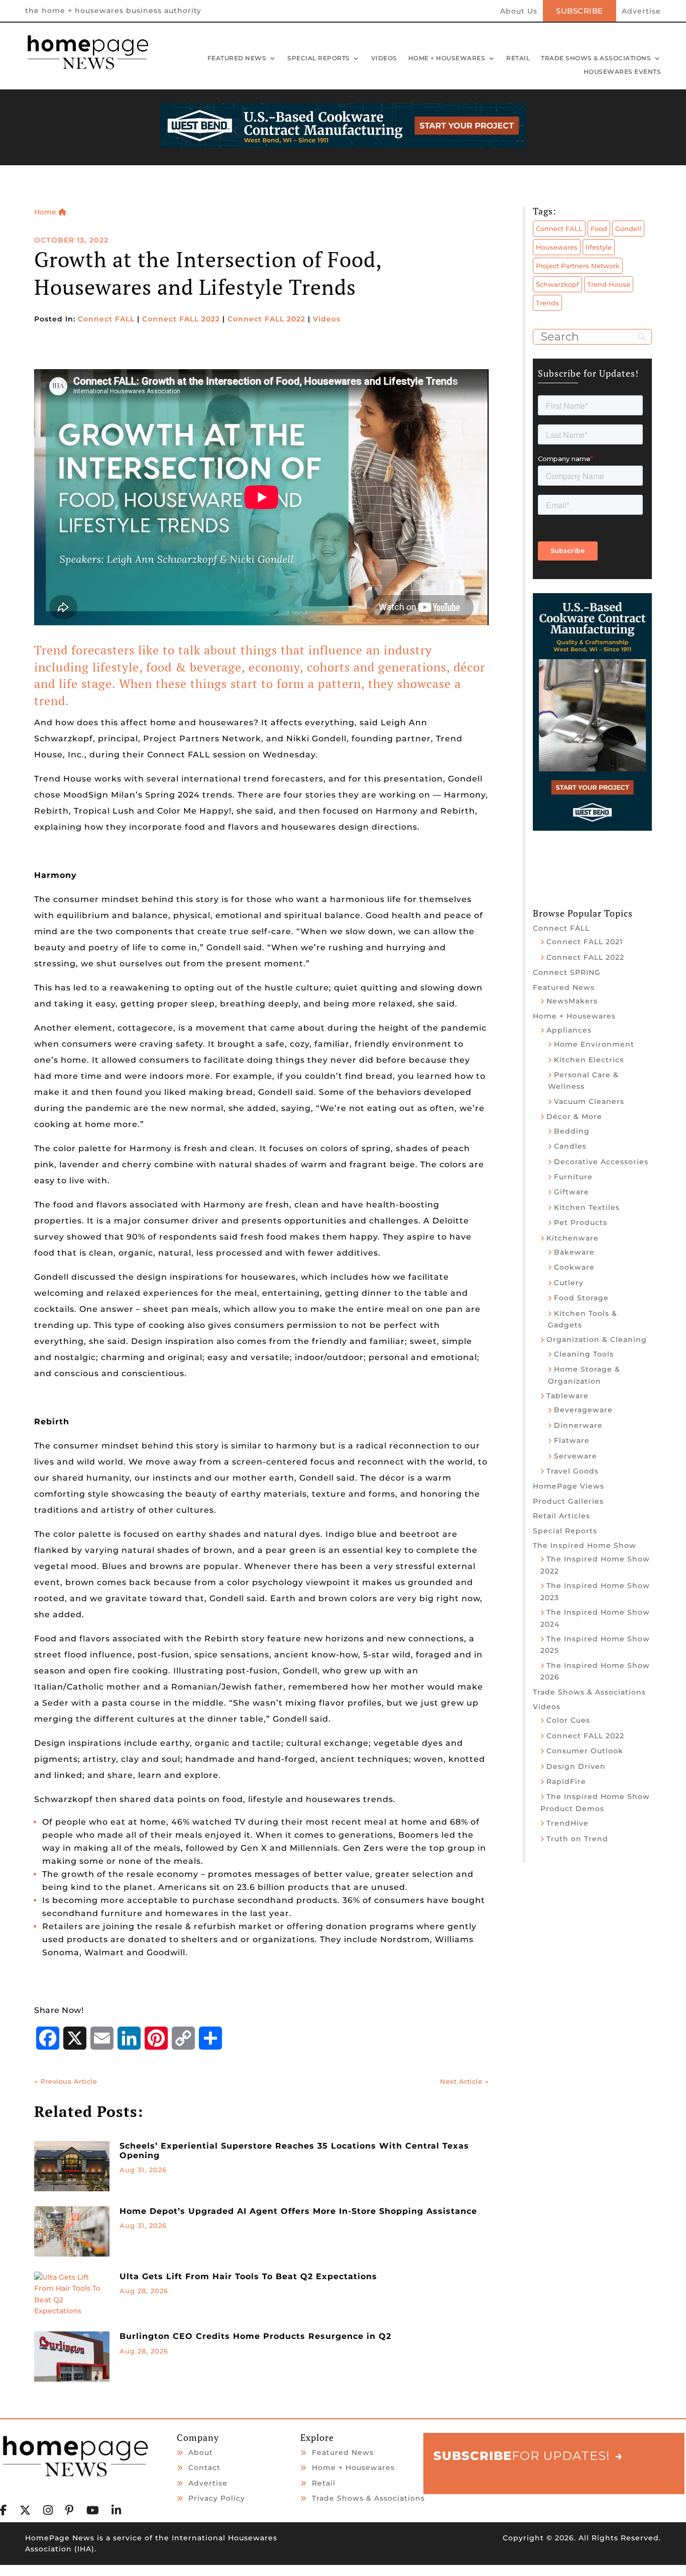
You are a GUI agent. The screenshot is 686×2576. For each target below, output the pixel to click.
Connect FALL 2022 (181, 319)
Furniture (573, 1177)
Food (599, 229)
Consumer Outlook (585, 1751)
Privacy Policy (217, 2498)
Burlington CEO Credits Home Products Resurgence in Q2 (255, 2336)
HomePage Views (568, 1486)
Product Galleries (568, 1501)
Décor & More (574, 1116)
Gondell (628, 229)
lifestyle (599, 247)
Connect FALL (106, 319)
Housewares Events (622, 72)
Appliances (569, 1030)
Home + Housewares (447, 59)
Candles (570, 1146)
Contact (204, 2468)
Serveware (576, 1456)
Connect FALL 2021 (585, 942)
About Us (519, 12)
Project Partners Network (578, 266)
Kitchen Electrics (589, 1060)
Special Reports (319, 59)
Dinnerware (578, 1425)
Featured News (237, 59)
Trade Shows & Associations (596, 59)
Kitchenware (573, 1238)
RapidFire (566, 1781)
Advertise (641, 12)
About (201, 2452)
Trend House (609, 284)
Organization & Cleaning (597, 1339)
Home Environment (594, 1044)
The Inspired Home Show (585, 1545)
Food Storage (581, 1298)
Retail (518, 59)
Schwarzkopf (557, 284)
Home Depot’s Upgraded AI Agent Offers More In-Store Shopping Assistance (298, 2211)
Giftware (571, 1192)
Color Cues (568, 1720)
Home (46, 212)
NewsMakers (572, 1001)
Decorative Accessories (601, 1162)
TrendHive (567, 1823)
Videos (384, 59)
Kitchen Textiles (587, 1207)
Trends (547, 303)
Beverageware (583, 1410)
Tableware (567, 1396)
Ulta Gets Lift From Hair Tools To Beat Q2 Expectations (248, 2276)
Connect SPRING (567, 972)
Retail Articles (561, 1516)
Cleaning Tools (584, 1354)
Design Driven (576, 1766)
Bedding (572, 1131)
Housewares (557, 247)
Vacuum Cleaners (589, 1101)
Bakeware (574, 1252)
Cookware (574, 1267)
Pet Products (581, 1222)
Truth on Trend (577, 1839)
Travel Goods (573, 1471)
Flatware (572, 1440)
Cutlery (569, 1283)
